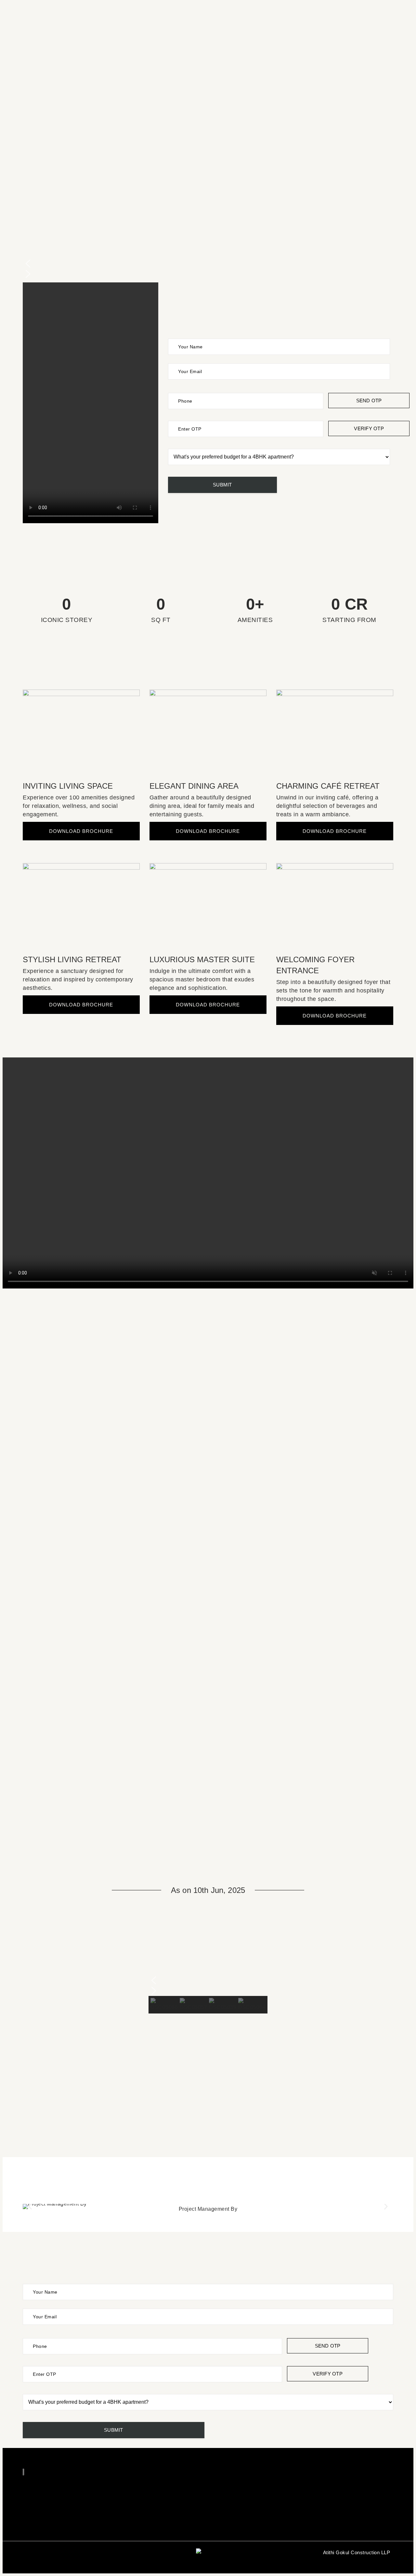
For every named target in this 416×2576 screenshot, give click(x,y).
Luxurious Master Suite (202, 959)
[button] (208, 264)
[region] (208, 1965)
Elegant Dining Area (194, 786)
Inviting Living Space (68, 786)
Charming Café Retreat (328, 786)
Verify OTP (369, 428)
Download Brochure (81, 831)
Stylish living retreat (72, 959)
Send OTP (369, 401)
